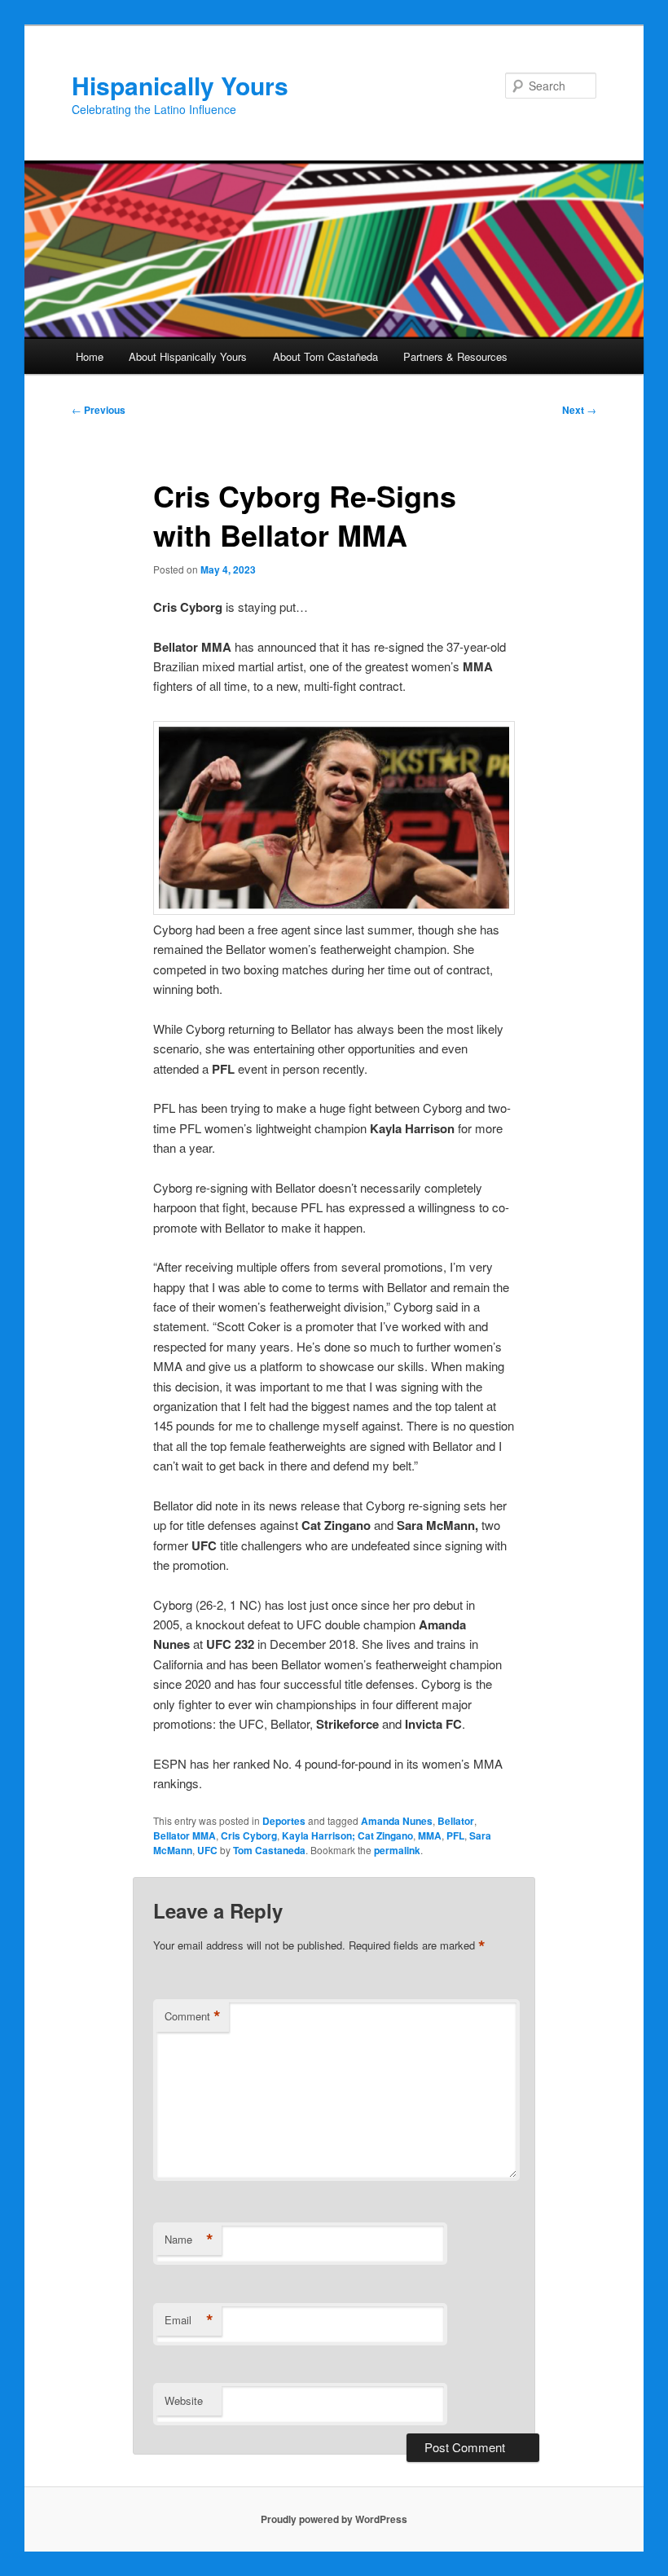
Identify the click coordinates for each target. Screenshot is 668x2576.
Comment (193, 2016)
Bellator (456, 1821)
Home (90, 356)
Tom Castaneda (269, 1850)
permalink (397, 1850)
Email (189, 2320)
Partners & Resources (455, 356)
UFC (207, 1850)
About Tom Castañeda (325, 356)
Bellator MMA (185, 1835)
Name (189, 2240)
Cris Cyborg (249, 1835)
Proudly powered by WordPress (334, 2519)
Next (579, 410)
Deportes (284, 1821)
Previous (99, 410)
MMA (430, 1835)
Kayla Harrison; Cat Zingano (347, 1835)
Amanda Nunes (397, 1821)
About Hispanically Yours (188, 356)
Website (184, 2400)
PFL (455, 1835)
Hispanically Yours (180, 85)
